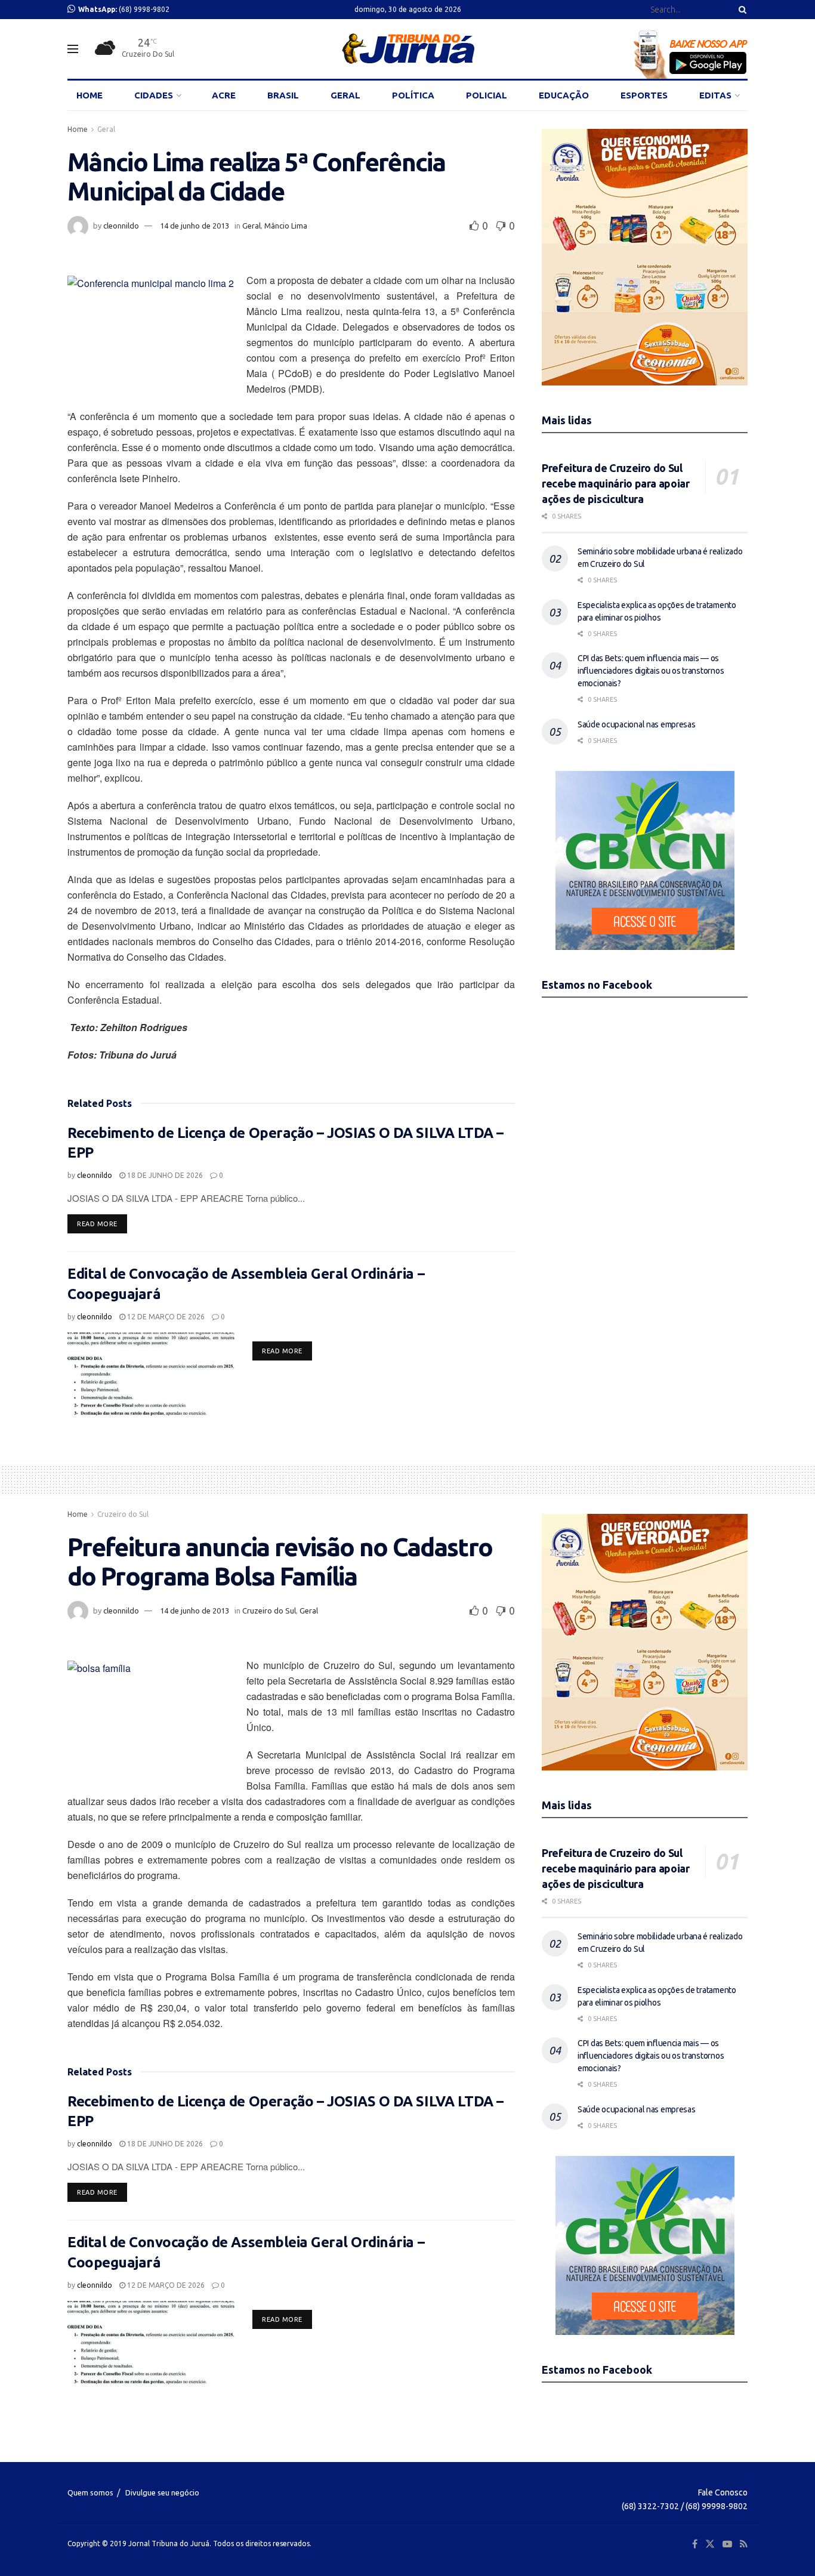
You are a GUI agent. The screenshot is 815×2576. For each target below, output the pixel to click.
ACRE (224, 95)
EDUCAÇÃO (564, 95)
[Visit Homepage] (408, 49)
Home (78, 129)
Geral (106, 129)
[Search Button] (740, 10)
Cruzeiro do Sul (123, 1514)
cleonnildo (121, 226)
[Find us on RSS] (744, 2544)
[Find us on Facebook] (695, 2544)
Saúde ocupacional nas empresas (637, 724)
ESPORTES (644, 95)
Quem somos (90, 2492)
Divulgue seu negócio (162, 2492)
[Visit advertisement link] (645, 257)
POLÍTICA (413, 95)
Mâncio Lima (286, 226)
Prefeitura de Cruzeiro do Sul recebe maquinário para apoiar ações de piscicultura (616, 483)
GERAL (345, 95)
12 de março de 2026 (165, 1317)
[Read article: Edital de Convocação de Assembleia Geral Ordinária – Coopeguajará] (151, 1374)
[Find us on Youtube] (727, 2544)
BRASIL (283, 95)
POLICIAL (487, 95)
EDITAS (715, 95)
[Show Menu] (73, 49)
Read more (102, 1224)
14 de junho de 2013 (195, 226)
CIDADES (154, 95)
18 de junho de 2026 (164, 1175)
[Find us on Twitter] (710, 2544)
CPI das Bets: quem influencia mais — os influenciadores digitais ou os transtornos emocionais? (651, 671)
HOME (89, 95)
